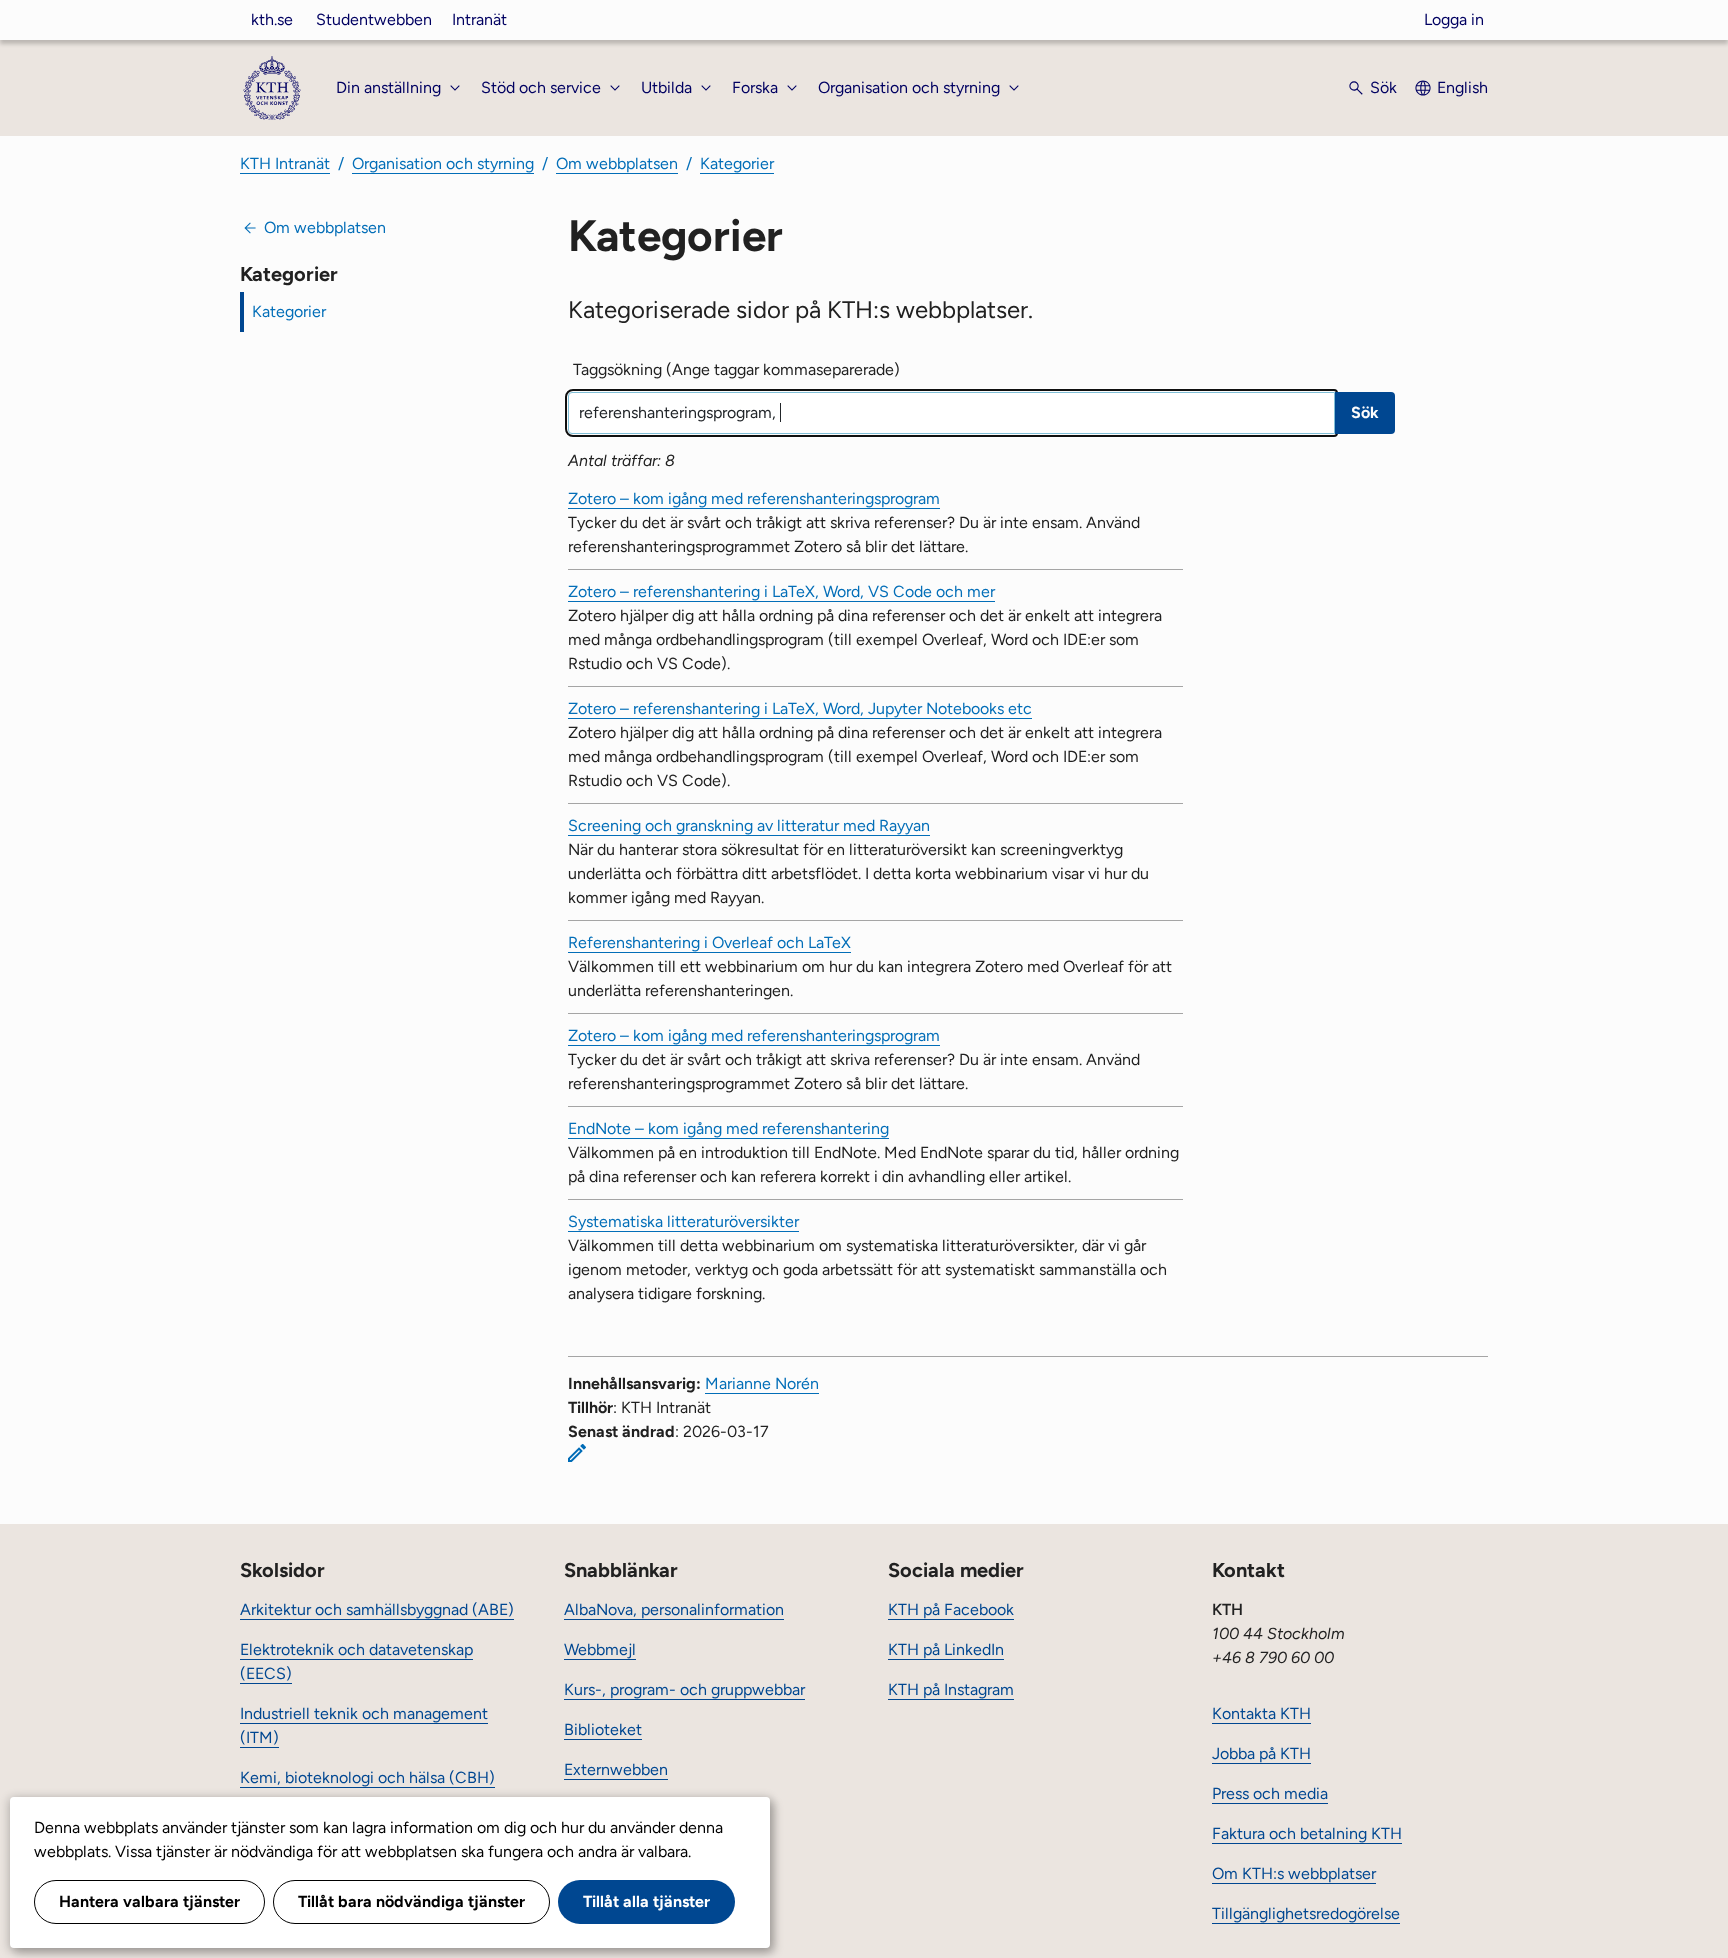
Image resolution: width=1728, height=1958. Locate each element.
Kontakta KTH (1261, 1713)
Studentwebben (374, 19)
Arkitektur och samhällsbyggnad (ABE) (377, 1609)
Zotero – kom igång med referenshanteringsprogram (754, 498)
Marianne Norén (762, 1383)
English (1462, 87)
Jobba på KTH (1261, 1753)
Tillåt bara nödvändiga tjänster (411, 1901)
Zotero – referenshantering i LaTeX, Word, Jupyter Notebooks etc (800, 708)
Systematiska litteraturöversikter (683, 1221)
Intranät (479, 19)
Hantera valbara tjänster (149, 1901)
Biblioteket (603, 1729)
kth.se (272, 19)
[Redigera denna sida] (577, 1453)
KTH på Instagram (951, 1689)
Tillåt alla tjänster (646, 1901)
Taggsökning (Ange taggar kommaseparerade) (736, 369)
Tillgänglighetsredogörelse (1306, 1913)
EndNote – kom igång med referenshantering (728, 1128)
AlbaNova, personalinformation (674, 1609)
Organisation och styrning (443, 163)
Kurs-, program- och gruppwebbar (684, 1689)
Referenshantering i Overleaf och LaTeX (709, 942)
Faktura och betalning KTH (1307, 1833)
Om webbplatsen (617, 163)
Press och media (1270, 1793)
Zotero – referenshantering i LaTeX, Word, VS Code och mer (781, 591)
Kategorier (737, 163)
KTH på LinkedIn (946, 1649)
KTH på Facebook (951, 1609)
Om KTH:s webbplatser (1294, 1873)
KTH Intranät (285, 163)
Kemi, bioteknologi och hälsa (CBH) (367, 1777)
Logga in (1454, 19)
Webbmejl (600, 1649)
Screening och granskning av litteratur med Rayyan (749, 825)
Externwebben (616, 1769)
